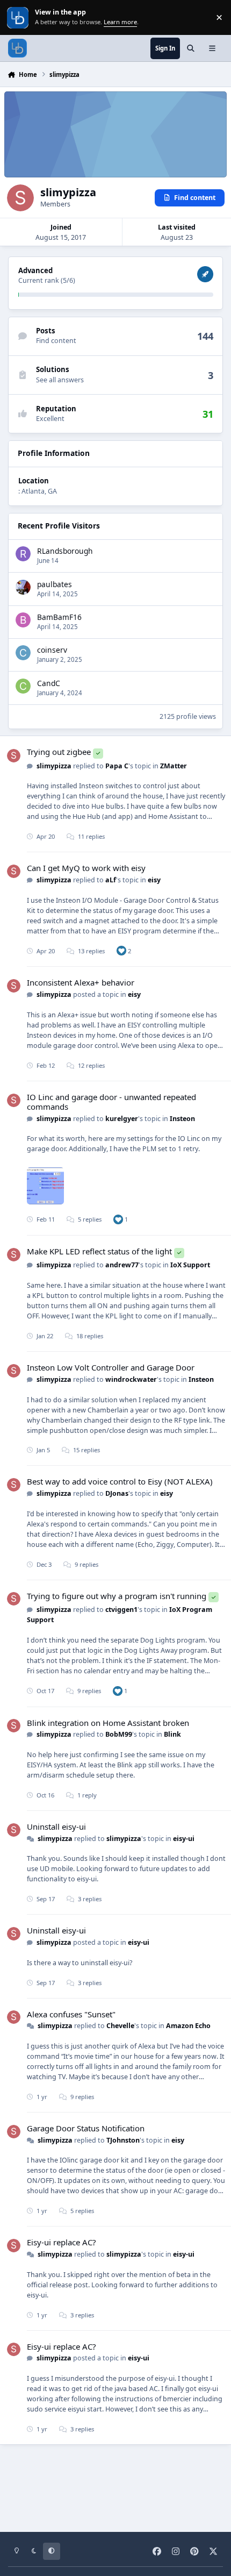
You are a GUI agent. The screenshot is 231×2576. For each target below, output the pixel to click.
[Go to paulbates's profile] (23, 587)
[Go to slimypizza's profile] (14, 756)
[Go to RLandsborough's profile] (23, 554)
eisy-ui (184, 1839)
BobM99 (119, 1734)
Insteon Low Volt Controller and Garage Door (111, 1367)
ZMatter (174, 766)
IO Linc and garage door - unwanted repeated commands (111, 1102)
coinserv (52, 650)
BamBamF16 (59, 617)
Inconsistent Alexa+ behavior (81, 982)
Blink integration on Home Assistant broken (108, 1723)
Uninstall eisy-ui (56, 1826)
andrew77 (122, 1265)
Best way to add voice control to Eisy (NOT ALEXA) (120, 1481)
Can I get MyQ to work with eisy (86, 868)
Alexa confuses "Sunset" (71, 2014)
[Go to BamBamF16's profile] (23, 620)
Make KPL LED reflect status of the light (99, 1251)
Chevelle (120, 2026)
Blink (172, 1734)
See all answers (60, 380)
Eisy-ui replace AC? (62, 2242)
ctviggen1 (121, 1610)
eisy (154, 880)
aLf (111, 880)
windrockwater (131, 1379)
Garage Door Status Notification (86, 2128)
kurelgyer (122, 1119)
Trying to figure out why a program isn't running (117, 1596)
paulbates (55, 584)
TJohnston (123, 2140)
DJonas (117, 1493)
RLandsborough (65, 551)
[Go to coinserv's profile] (23, 653)
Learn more (19, 17)
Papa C (117, 766)
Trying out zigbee (59, 752)
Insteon (182, 1119)
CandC (49, 683)
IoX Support (190, 1265)
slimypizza (54, 766)
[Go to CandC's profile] (23, 686)
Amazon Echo (188, 2026)
